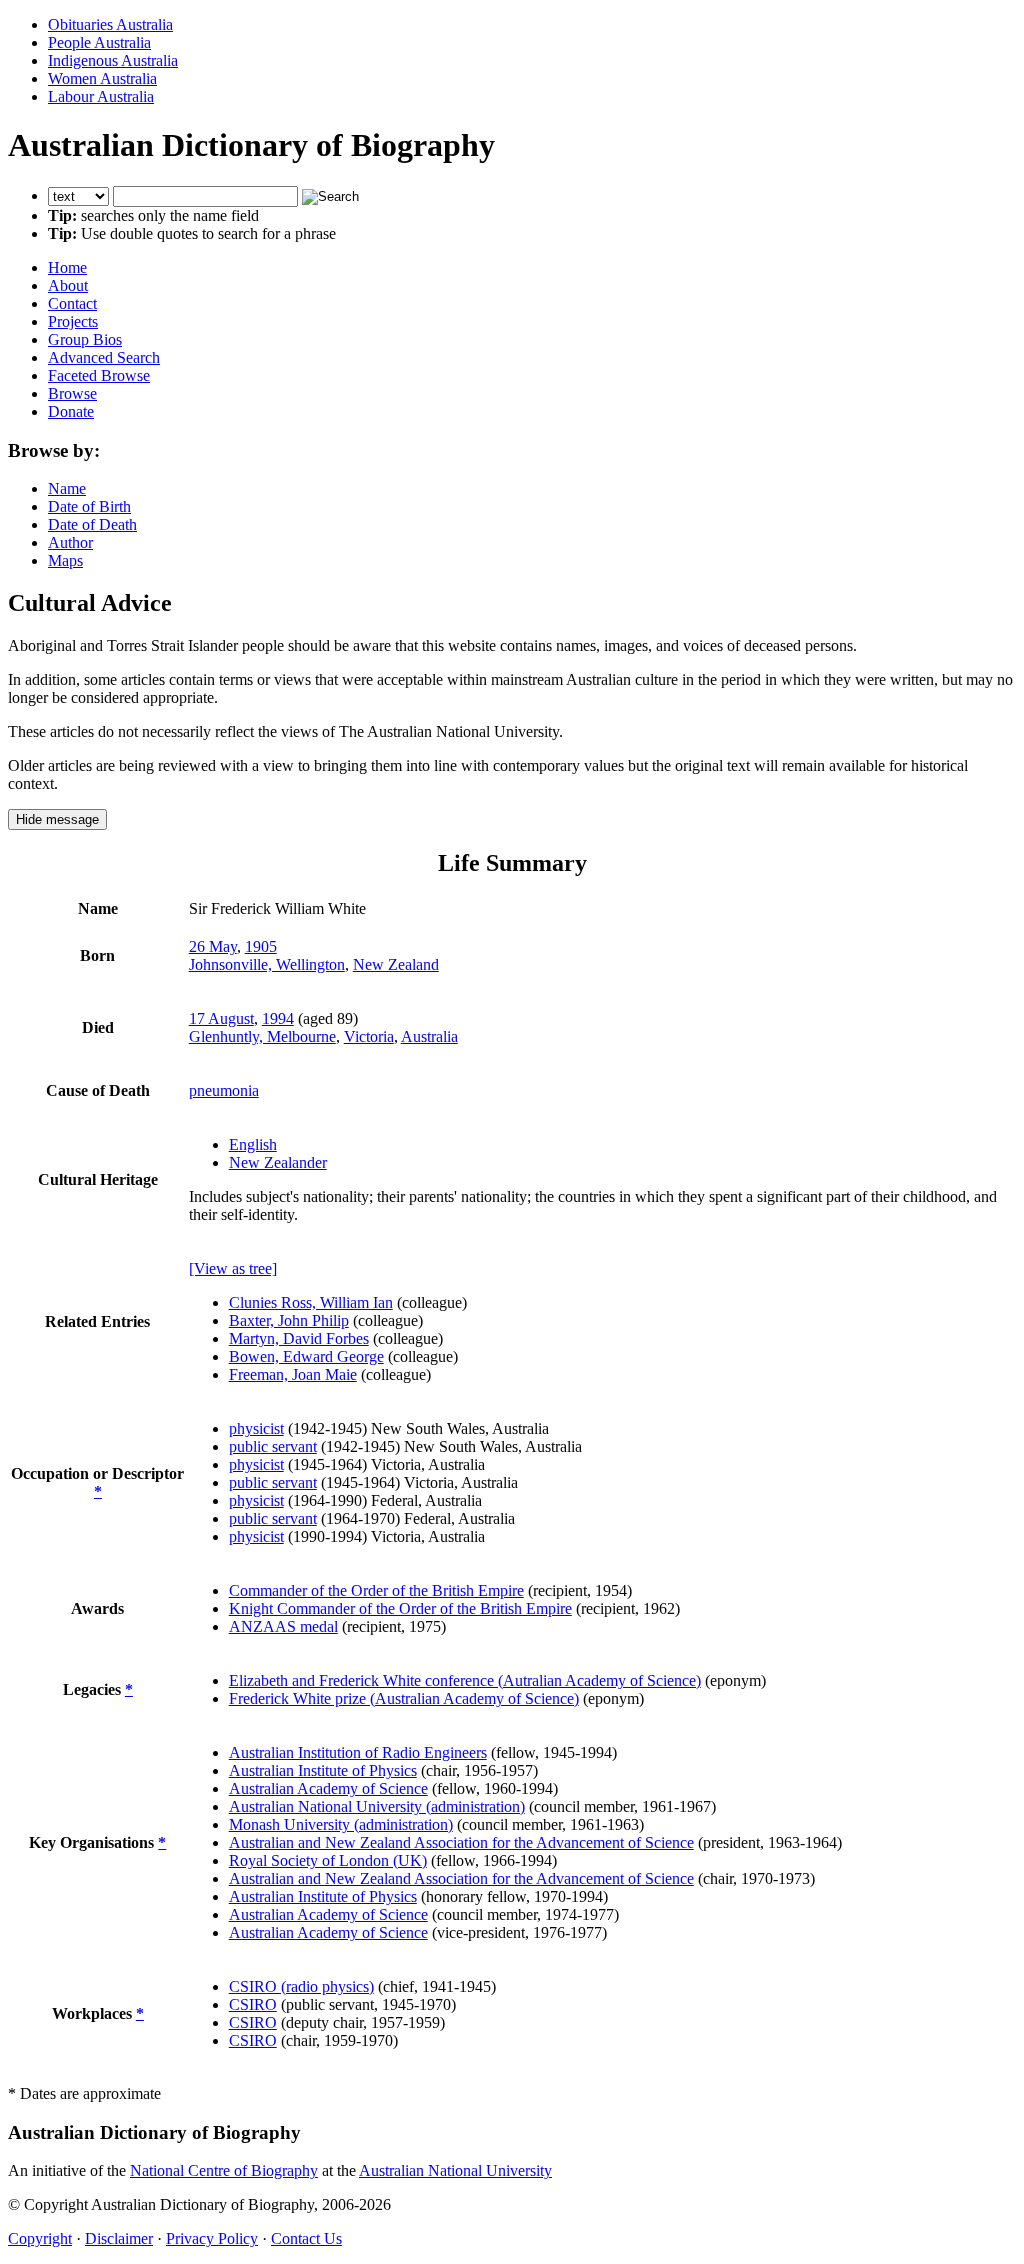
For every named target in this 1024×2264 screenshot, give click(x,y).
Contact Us (306, 2238)
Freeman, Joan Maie (293, 1374)
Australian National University (455, 2170)
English (253, 1144)
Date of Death (92, 524)
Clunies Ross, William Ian (311, 1302)
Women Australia (102, 78)
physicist (256, 1428)
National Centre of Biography (224, 2170)
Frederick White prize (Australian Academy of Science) (404, 1698)
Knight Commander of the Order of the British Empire (400, 1608)
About (68, 285)
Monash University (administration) (341, 1824)
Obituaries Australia (110, 24)
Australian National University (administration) (377, 1806)
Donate (71, 411)
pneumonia (224, 1090)
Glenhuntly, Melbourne (262, 1036)
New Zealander (278, 1162)
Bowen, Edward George (306, 1356)
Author (70, 542)
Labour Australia (101, 96)
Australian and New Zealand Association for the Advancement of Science (461, 1842)
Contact (72, 303)
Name (67, 488)
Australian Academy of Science (328, 1788)
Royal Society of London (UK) (328, 1860)
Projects (73, 321)
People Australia (99, 42)
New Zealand (396, 964)
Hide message (57, 819)
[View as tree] (233, 1268)
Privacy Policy (212, 2238)
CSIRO (253, 2004)
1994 (278, 1018)
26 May (213, 946)
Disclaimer (119, 2238)
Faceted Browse (99, 375)
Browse (72, 393)
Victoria (369, 1036)
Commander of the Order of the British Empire (376, 1590)
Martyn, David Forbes (299, 1338)
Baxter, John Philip (289, 1320)
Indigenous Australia (113, 60)
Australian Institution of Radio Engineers (358, 1752)
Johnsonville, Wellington (267, 964)
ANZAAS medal (283, 1626)
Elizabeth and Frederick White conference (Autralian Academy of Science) (465, 1680)
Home (67, 267)
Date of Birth (89, 506)
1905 (261, 946)
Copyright (40, 2238)
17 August (221, 1018)
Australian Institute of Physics (323, 1770)
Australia (429, 1036)
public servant (273, 1446)
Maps (65, 560)
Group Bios (85, 339)
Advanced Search (104, 357)
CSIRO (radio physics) (301, 1986)
